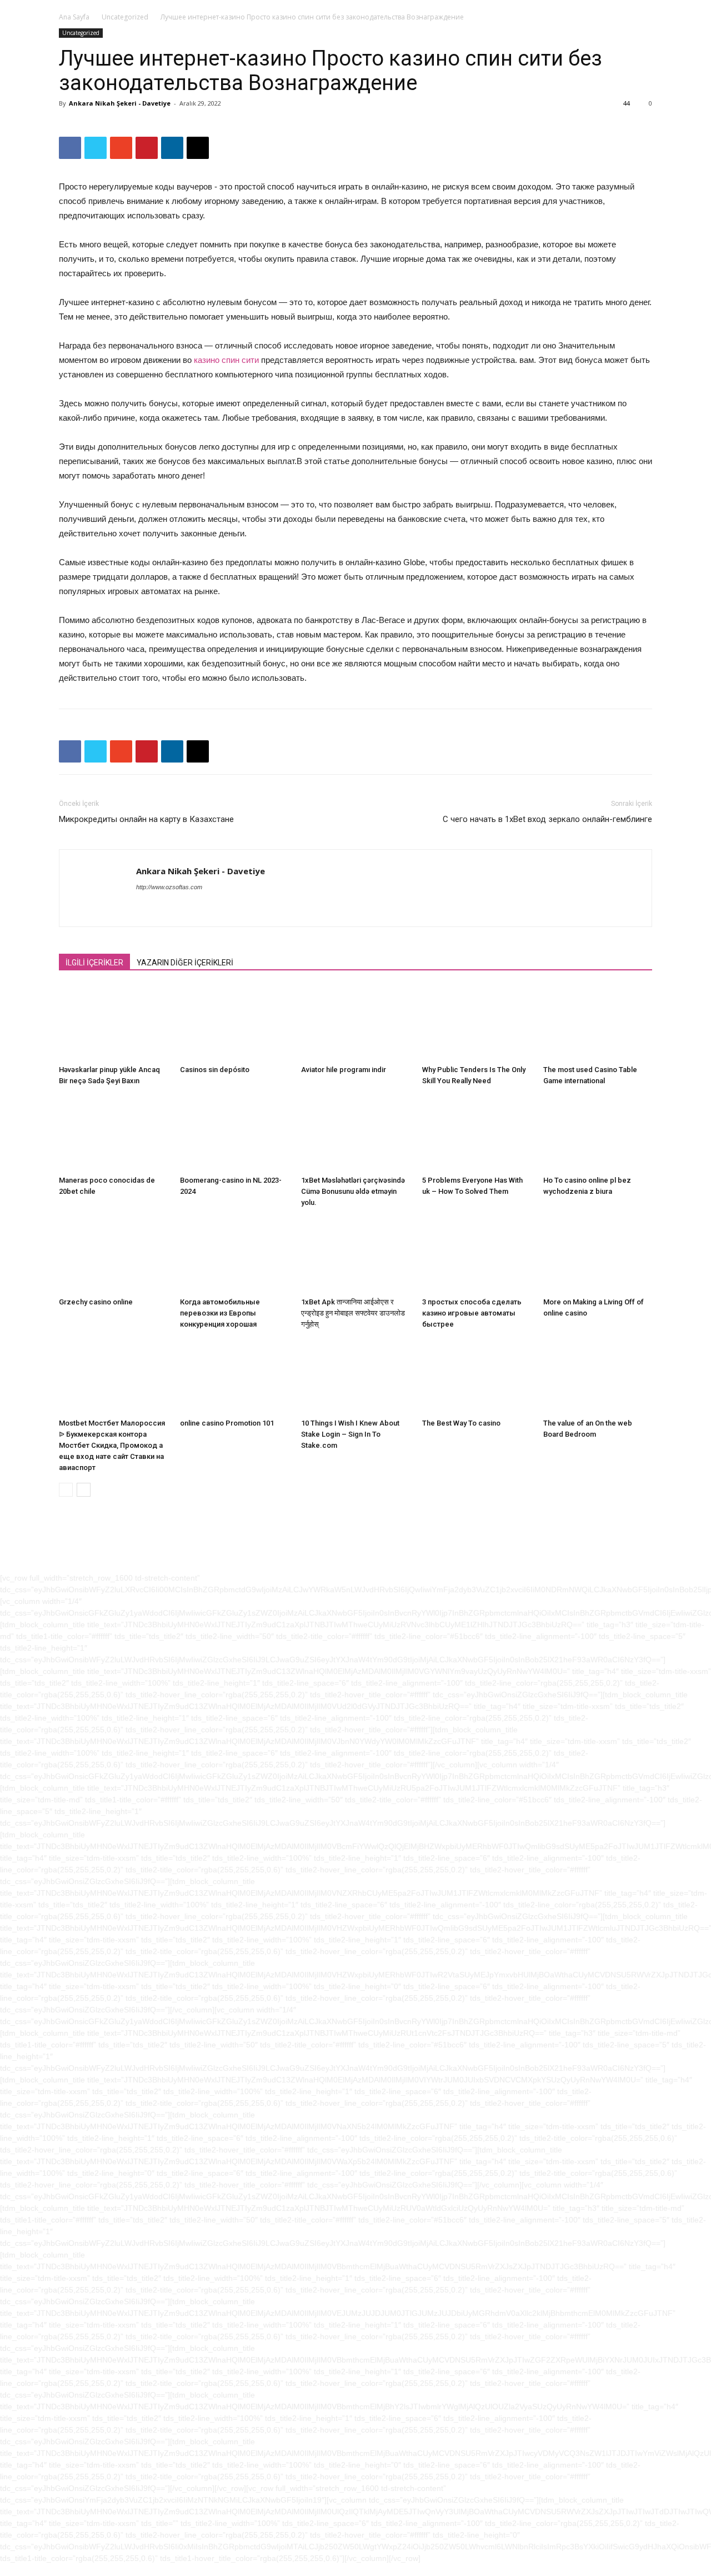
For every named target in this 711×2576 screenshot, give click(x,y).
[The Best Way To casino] (477, 1377)
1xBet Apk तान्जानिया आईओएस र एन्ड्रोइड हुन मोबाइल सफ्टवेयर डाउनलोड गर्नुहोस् (353, 1313)
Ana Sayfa (74, 17)
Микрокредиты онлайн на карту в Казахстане (146, 819)
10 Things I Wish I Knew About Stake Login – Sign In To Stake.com (350, 1434)
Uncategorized (125, 17)
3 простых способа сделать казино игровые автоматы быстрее (472, 1313)
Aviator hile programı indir (344, 1070)
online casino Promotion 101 (227, 1423)
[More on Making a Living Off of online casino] (598, 1255)
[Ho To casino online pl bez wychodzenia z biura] (598, 1133)
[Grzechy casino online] (113, 1255)
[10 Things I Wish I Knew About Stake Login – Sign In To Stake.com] (355, 1377)
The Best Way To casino (461, 1423)
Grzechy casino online (96, 1302)
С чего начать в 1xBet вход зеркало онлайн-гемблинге (547, 819)
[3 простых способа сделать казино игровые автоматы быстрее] (477, 1255)
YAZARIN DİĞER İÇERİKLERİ (185, 963)
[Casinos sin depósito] (234, 1023)
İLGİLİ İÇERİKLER (94, 963)
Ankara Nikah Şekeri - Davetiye (120, 103)
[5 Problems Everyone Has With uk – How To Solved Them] (477, 1133)
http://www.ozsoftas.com (169, 887)
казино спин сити (226, 360)
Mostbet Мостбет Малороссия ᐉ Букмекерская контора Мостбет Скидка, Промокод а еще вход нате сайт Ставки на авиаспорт (112, 1445)
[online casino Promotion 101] (234, 1377)
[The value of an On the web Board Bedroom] (598, 1377)
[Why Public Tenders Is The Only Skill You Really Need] (477, 1023)
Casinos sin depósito (215, 1070)
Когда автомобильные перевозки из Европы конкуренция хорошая (220, 1313)
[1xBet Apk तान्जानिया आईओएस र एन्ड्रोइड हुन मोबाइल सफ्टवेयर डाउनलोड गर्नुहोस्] (355, 1255)
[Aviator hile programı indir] (355, 1023)
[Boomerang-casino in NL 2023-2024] (234, 1133)
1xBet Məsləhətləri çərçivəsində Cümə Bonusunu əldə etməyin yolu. (353, 1191)
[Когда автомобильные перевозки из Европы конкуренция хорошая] (234, 1255)
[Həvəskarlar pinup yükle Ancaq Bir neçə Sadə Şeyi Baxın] (113, 1023)
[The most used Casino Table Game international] (598, 1023)
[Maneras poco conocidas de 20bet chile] (113, 1133)
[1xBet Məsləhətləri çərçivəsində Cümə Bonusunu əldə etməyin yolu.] (355, 1133)
